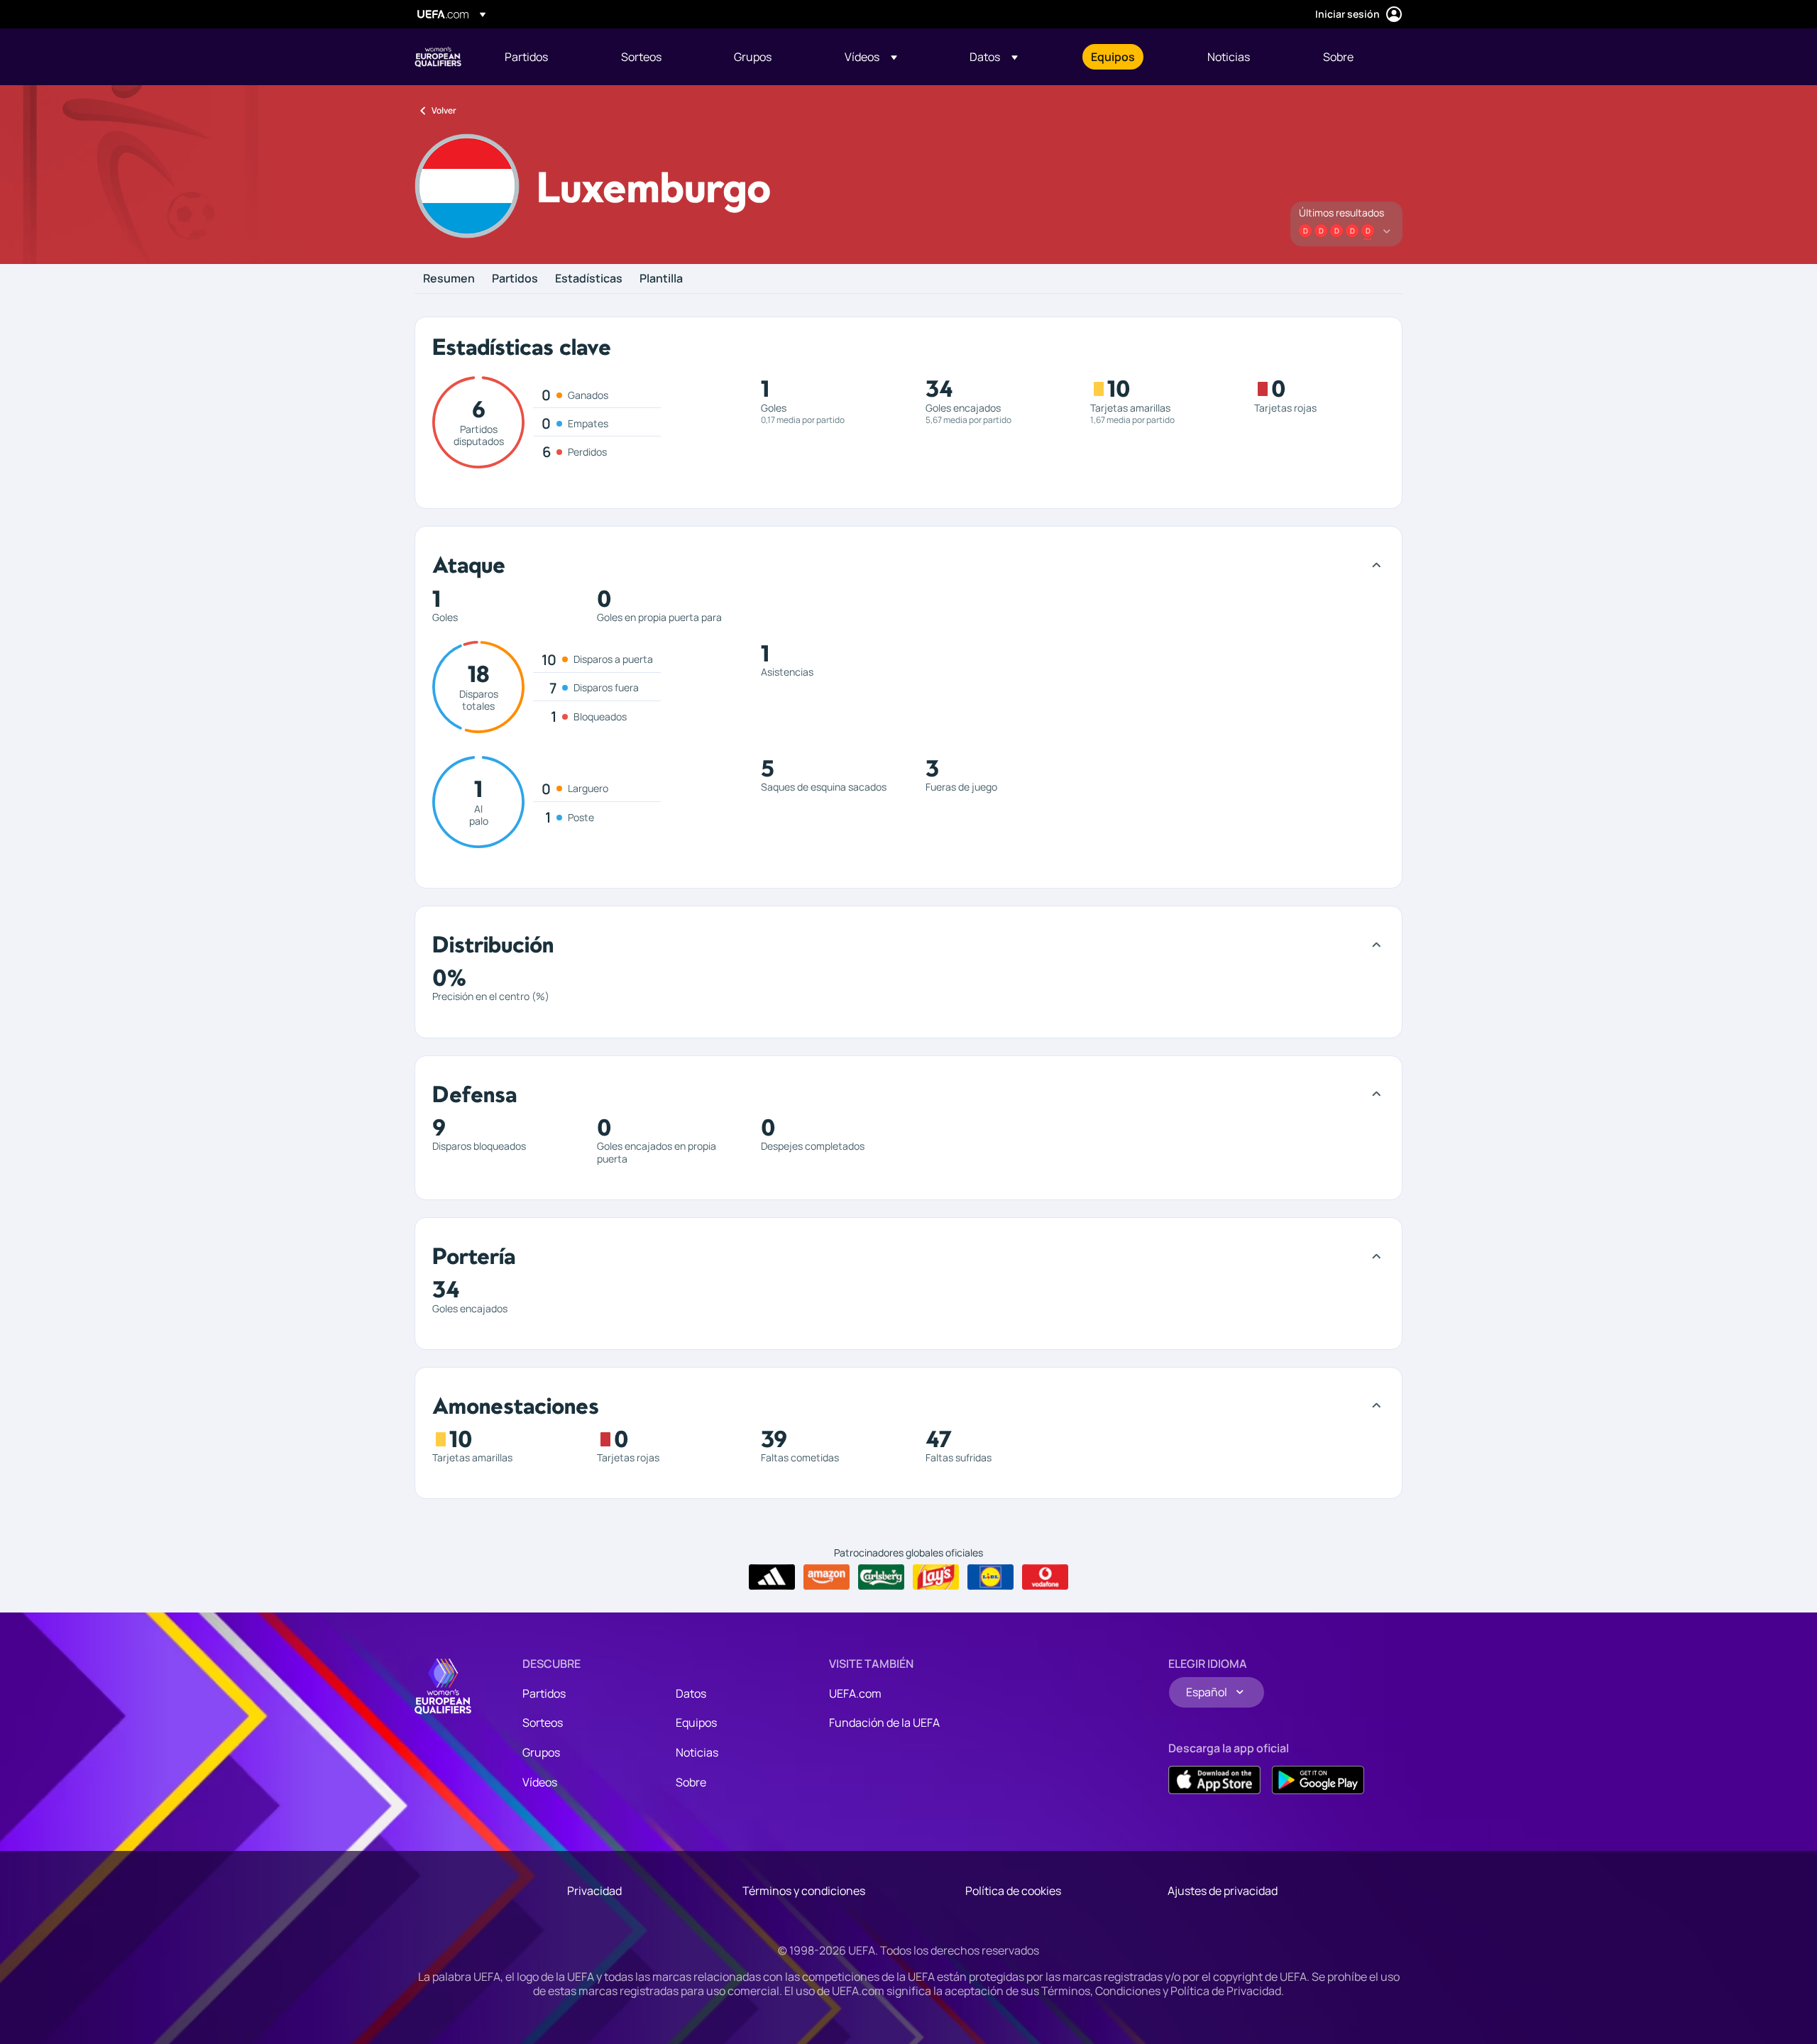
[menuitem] (545, 57)
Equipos (696, 1722)
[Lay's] (936, 1577)
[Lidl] (990, 1577)
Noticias (697, 1752)
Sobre (691, 1782)
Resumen (449, 279)
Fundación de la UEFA (884, 1722)
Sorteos (543, 1722)
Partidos (515, 279)
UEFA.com (855, 1693)
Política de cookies (1013, 1891)
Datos (691, 1693)
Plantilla (661, 279)
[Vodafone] (1045, 1577)
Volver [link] (444, 110)
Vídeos (540, 1782)
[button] (871, 57)
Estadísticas (589, 279)
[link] (526, 57)
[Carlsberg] (881, 1577)
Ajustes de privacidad (1223, 1891)
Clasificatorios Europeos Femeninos (438, 57)
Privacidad (594, 1891)
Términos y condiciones (804, 1891)
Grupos (541, 1752)
